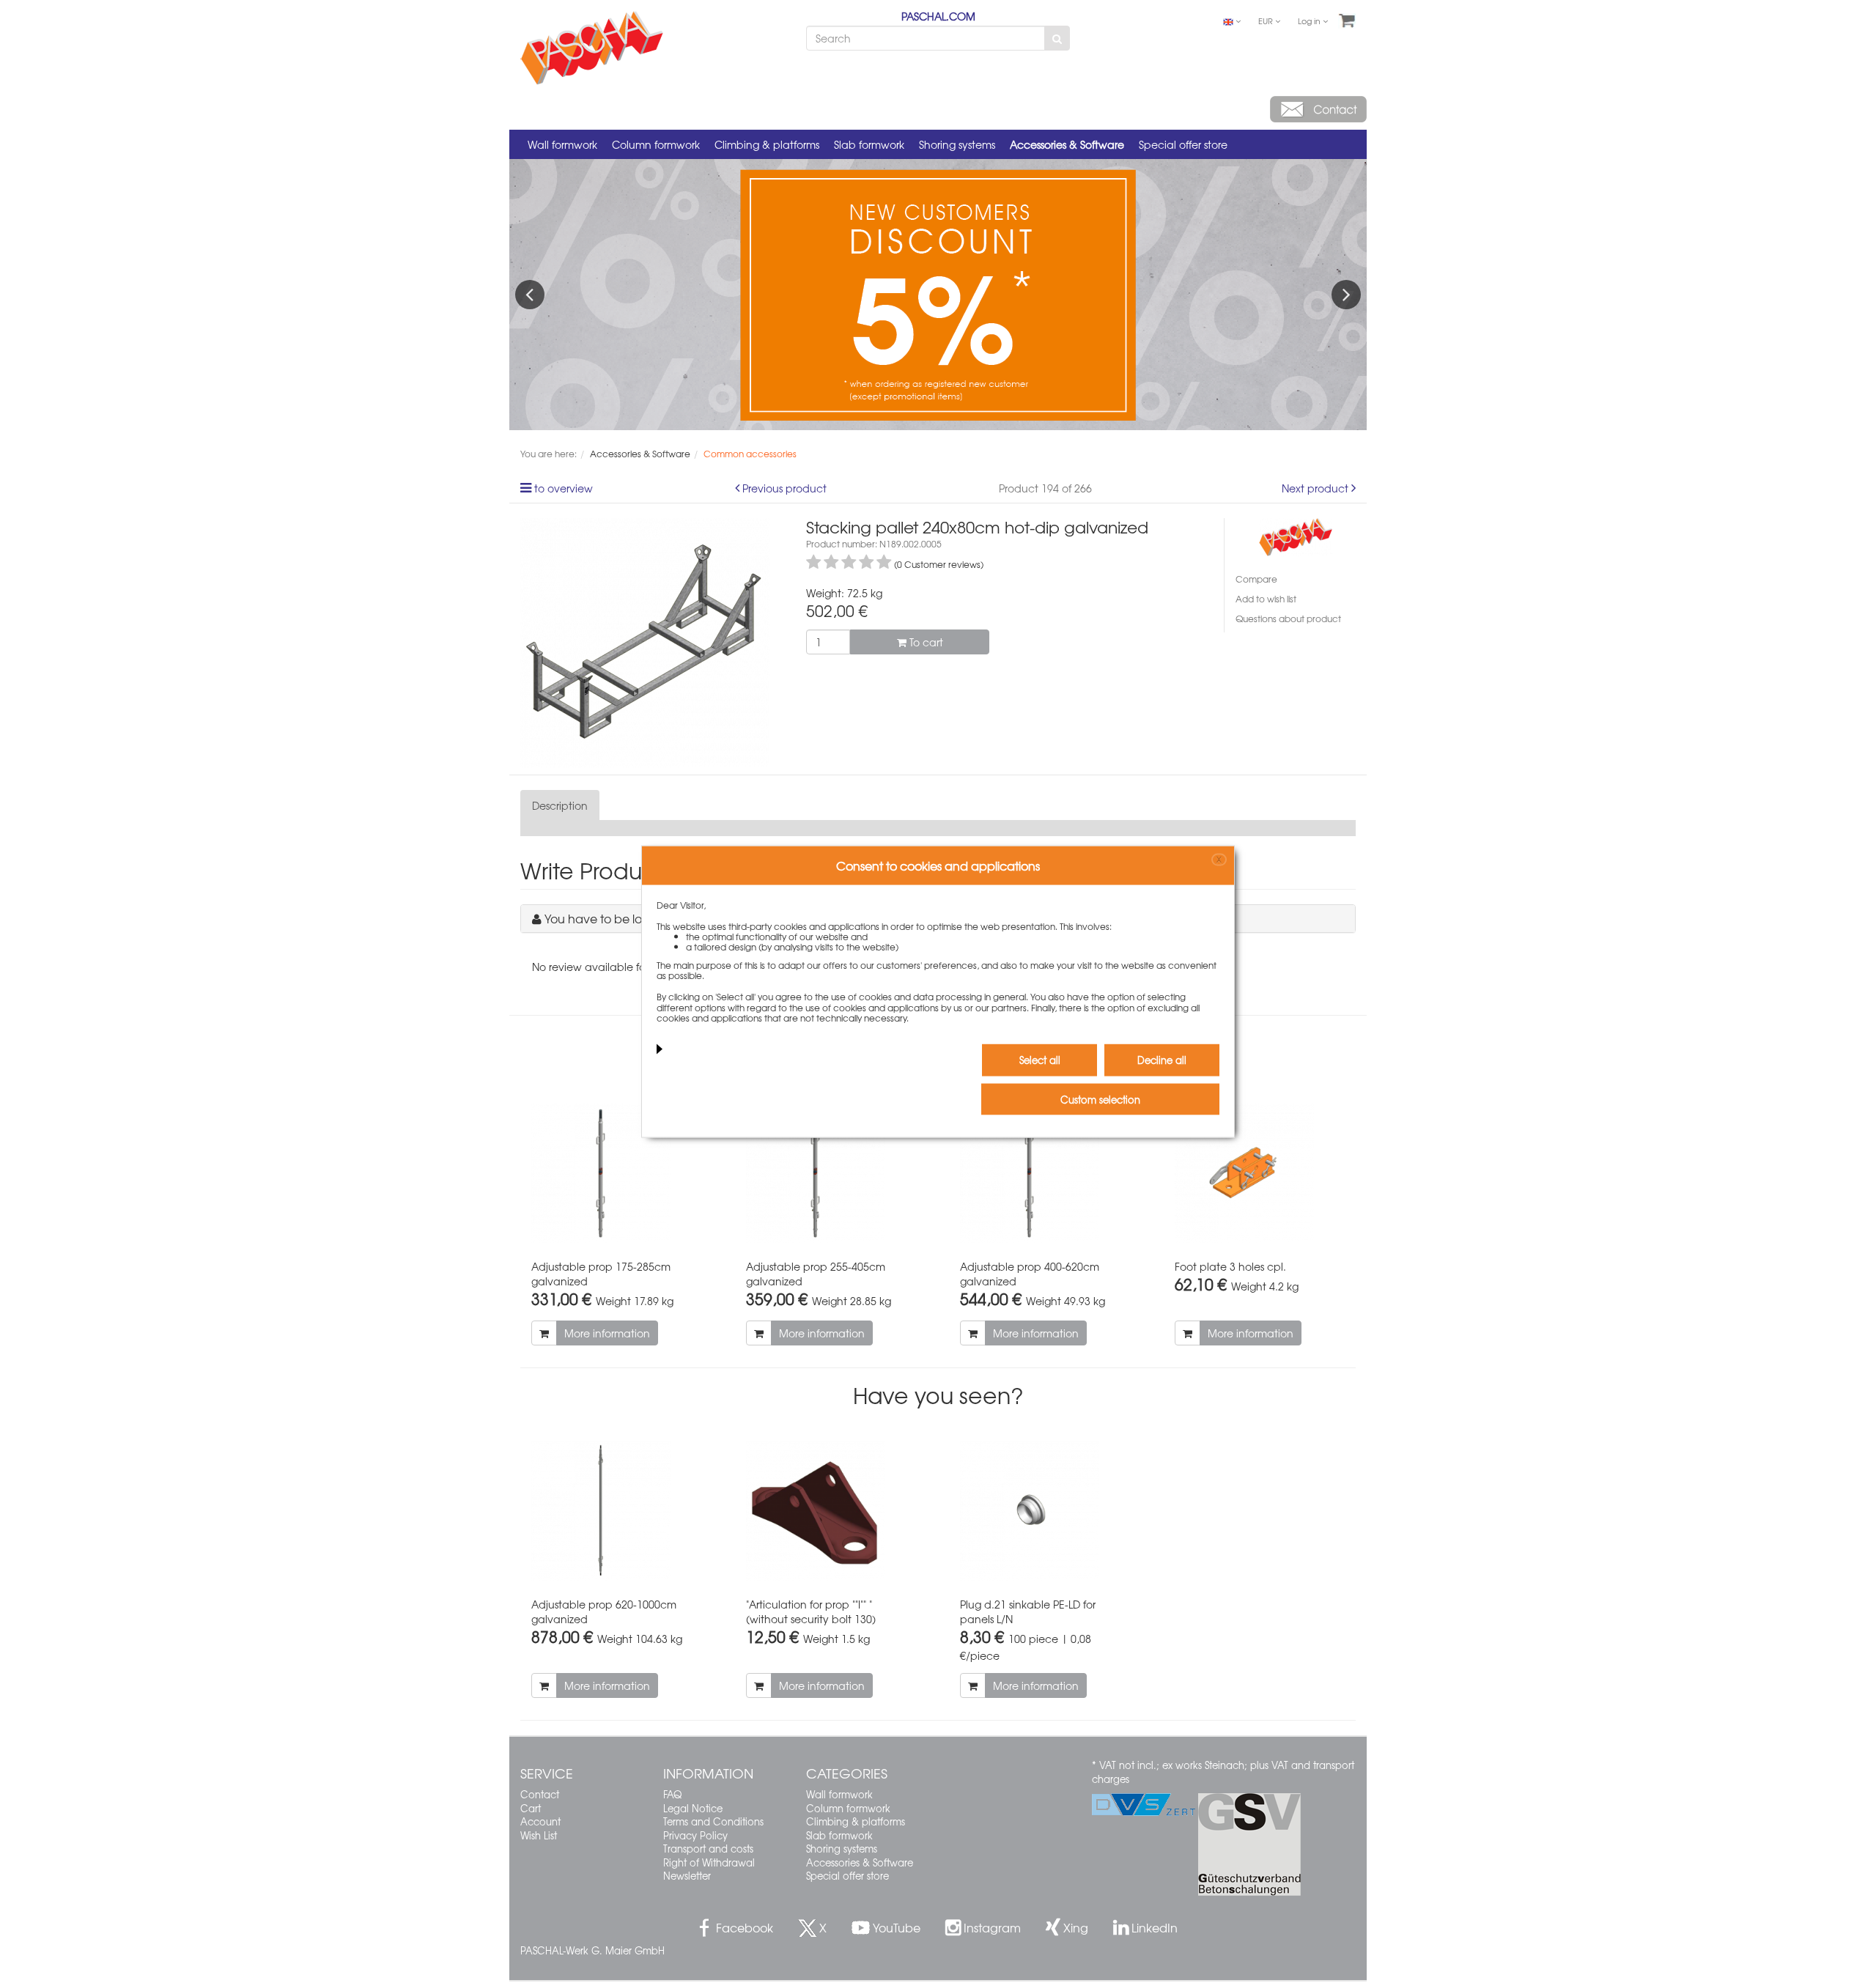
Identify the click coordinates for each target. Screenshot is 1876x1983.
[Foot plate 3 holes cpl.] (1260, 1173)
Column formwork (656, 144)
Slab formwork (869, 144)
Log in (1310, 21)
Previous (530, 295)
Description (560, 805)
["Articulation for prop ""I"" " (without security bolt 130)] (831, 1511)
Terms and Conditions (713, 1821)
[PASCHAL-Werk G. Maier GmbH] (1296, 535)
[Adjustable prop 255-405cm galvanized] (831, 1173)
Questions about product (1288, 618)
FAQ (672, 1794)
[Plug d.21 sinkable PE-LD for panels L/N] (1045, 1511)
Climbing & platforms (767, 144)
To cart (925, 642)
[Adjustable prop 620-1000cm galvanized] (617, 1511)
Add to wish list (1266, 599)
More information (607, 1333)
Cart (531, 1808)
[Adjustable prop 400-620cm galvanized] (1045, 1173)
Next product (1315, 488)
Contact (540, 1794)
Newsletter (687, 1876)
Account (540, 1821)
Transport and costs (708, 1849)
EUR (1267, 21)
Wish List (539, 1835)
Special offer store (1183, 144)
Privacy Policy (695, 1835)
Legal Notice (693, 1808)
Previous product (784, 488)
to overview (564, 488)
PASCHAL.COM (938, 16)
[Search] (1057, 38)
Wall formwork (562, 144)
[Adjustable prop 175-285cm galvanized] (617, 1173)
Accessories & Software (1067, 144)
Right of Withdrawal (709, 1862)
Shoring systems (957, 144)
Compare (1256, 579)
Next (1346, 295)
